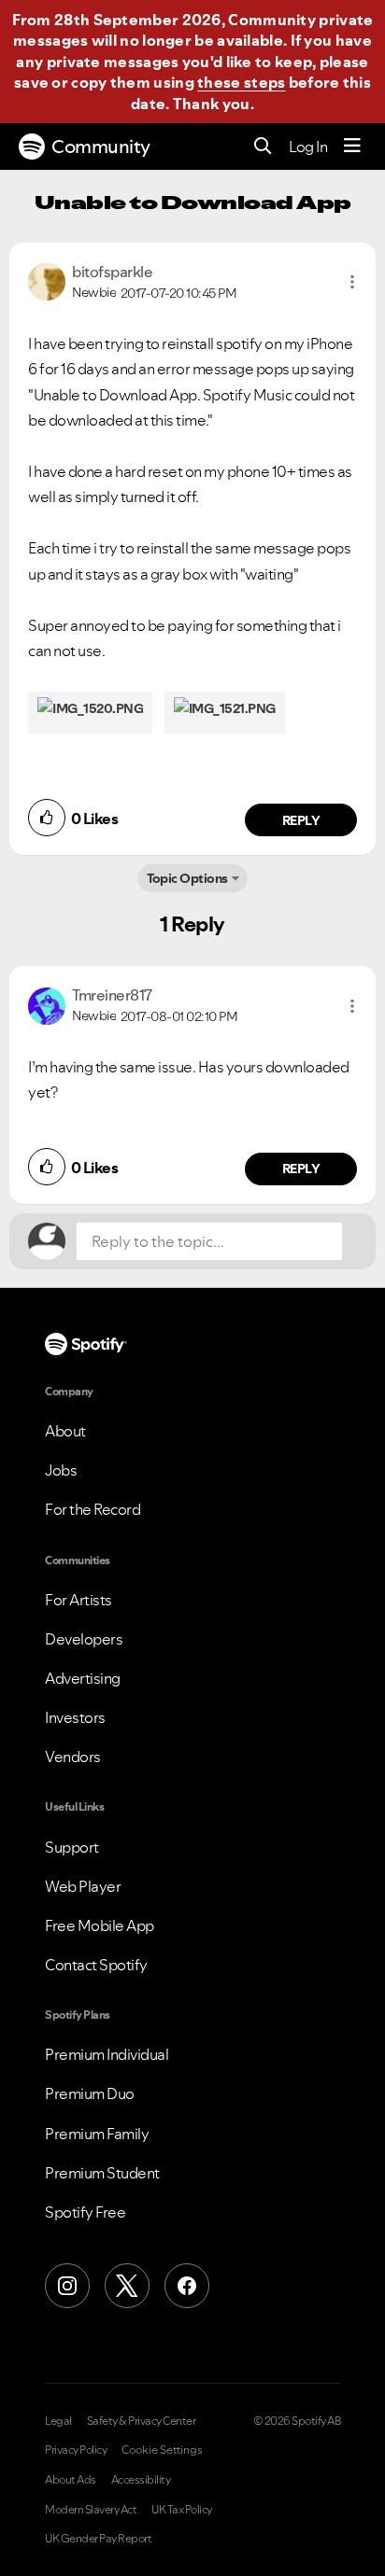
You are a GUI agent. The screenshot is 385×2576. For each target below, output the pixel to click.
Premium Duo (90, 2093)
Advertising (83, 1678)
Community (101, 147)
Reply (301, 820)
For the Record (93, 1509)
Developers (84, 1639)
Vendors (73, 1757)
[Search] (263, 147)
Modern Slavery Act (91, 2510)
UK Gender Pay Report (98, 2539)
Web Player (83, 1886)
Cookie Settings (162, 2450)
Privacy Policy (76, 2450)
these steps (241, 82)
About (65, 1431)
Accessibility (141, 2480)
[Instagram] (67, 2286)
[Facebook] (187, 2286)
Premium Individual (107, 2054)
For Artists (78, 1600)
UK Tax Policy (182, 2510)
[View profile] (47, 280)
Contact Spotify (96, 1965)
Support (72, 1847)
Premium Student (102, 2173)
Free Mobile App (100, 1925)
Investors (75, 1717)
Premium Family (97, 2134)
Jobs (61, 1470)
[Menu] (352, 147)
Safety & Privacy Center (142, 2421)
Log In (308, 147)
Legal (58, 2421)
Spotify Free (85, 2212)
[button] (352, 282)
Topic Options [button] (187, 878)
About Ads (71, 2480)
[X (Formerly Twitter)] (127, 2286)
